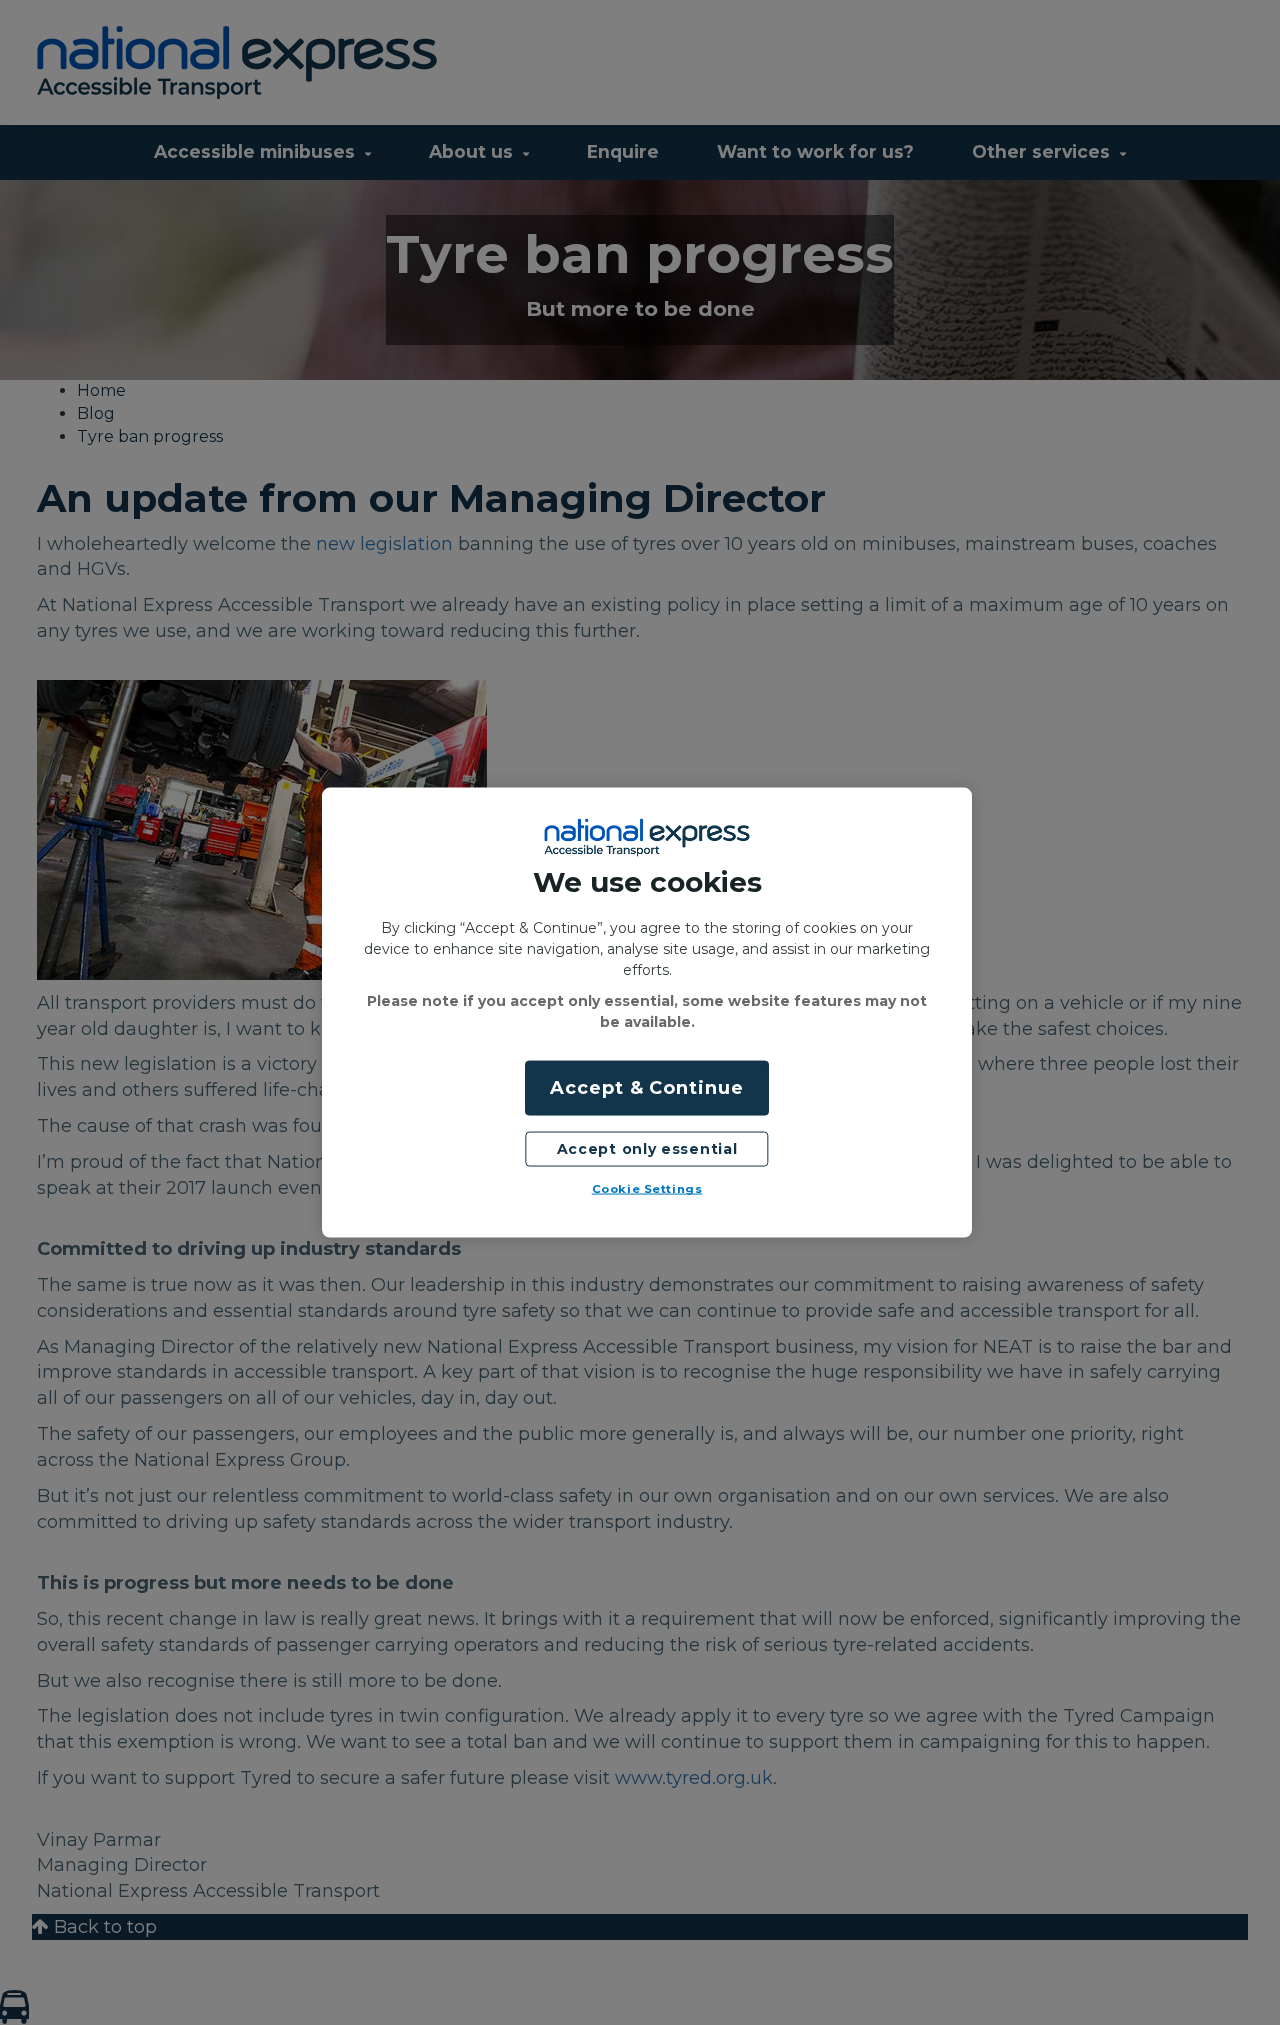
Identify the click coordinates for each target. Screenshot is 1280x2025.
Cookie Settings (647, 1189)
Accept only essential (647, 1148)
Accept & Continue (646, 1087)
